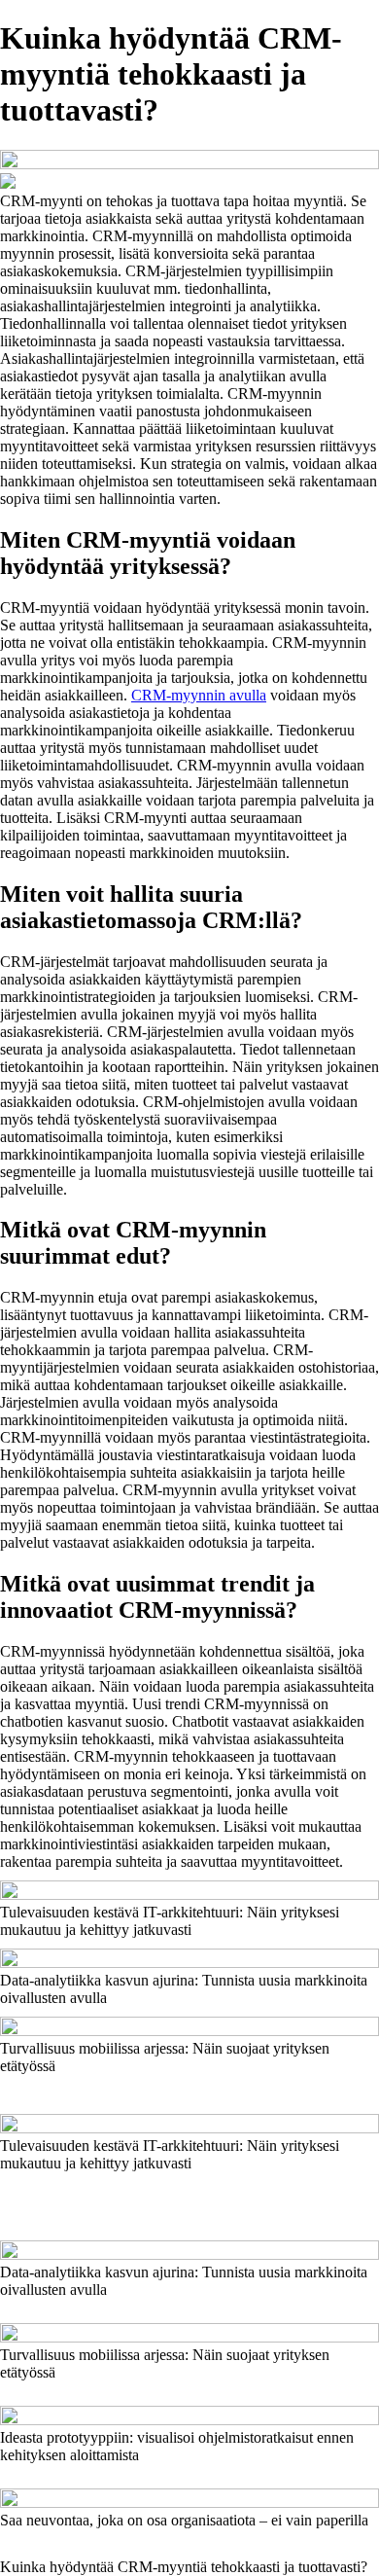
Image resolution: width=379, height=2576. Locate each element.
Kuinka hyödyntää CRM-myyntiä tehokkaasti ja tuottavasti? (184, 2567)
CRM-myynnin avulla (199, 695)
